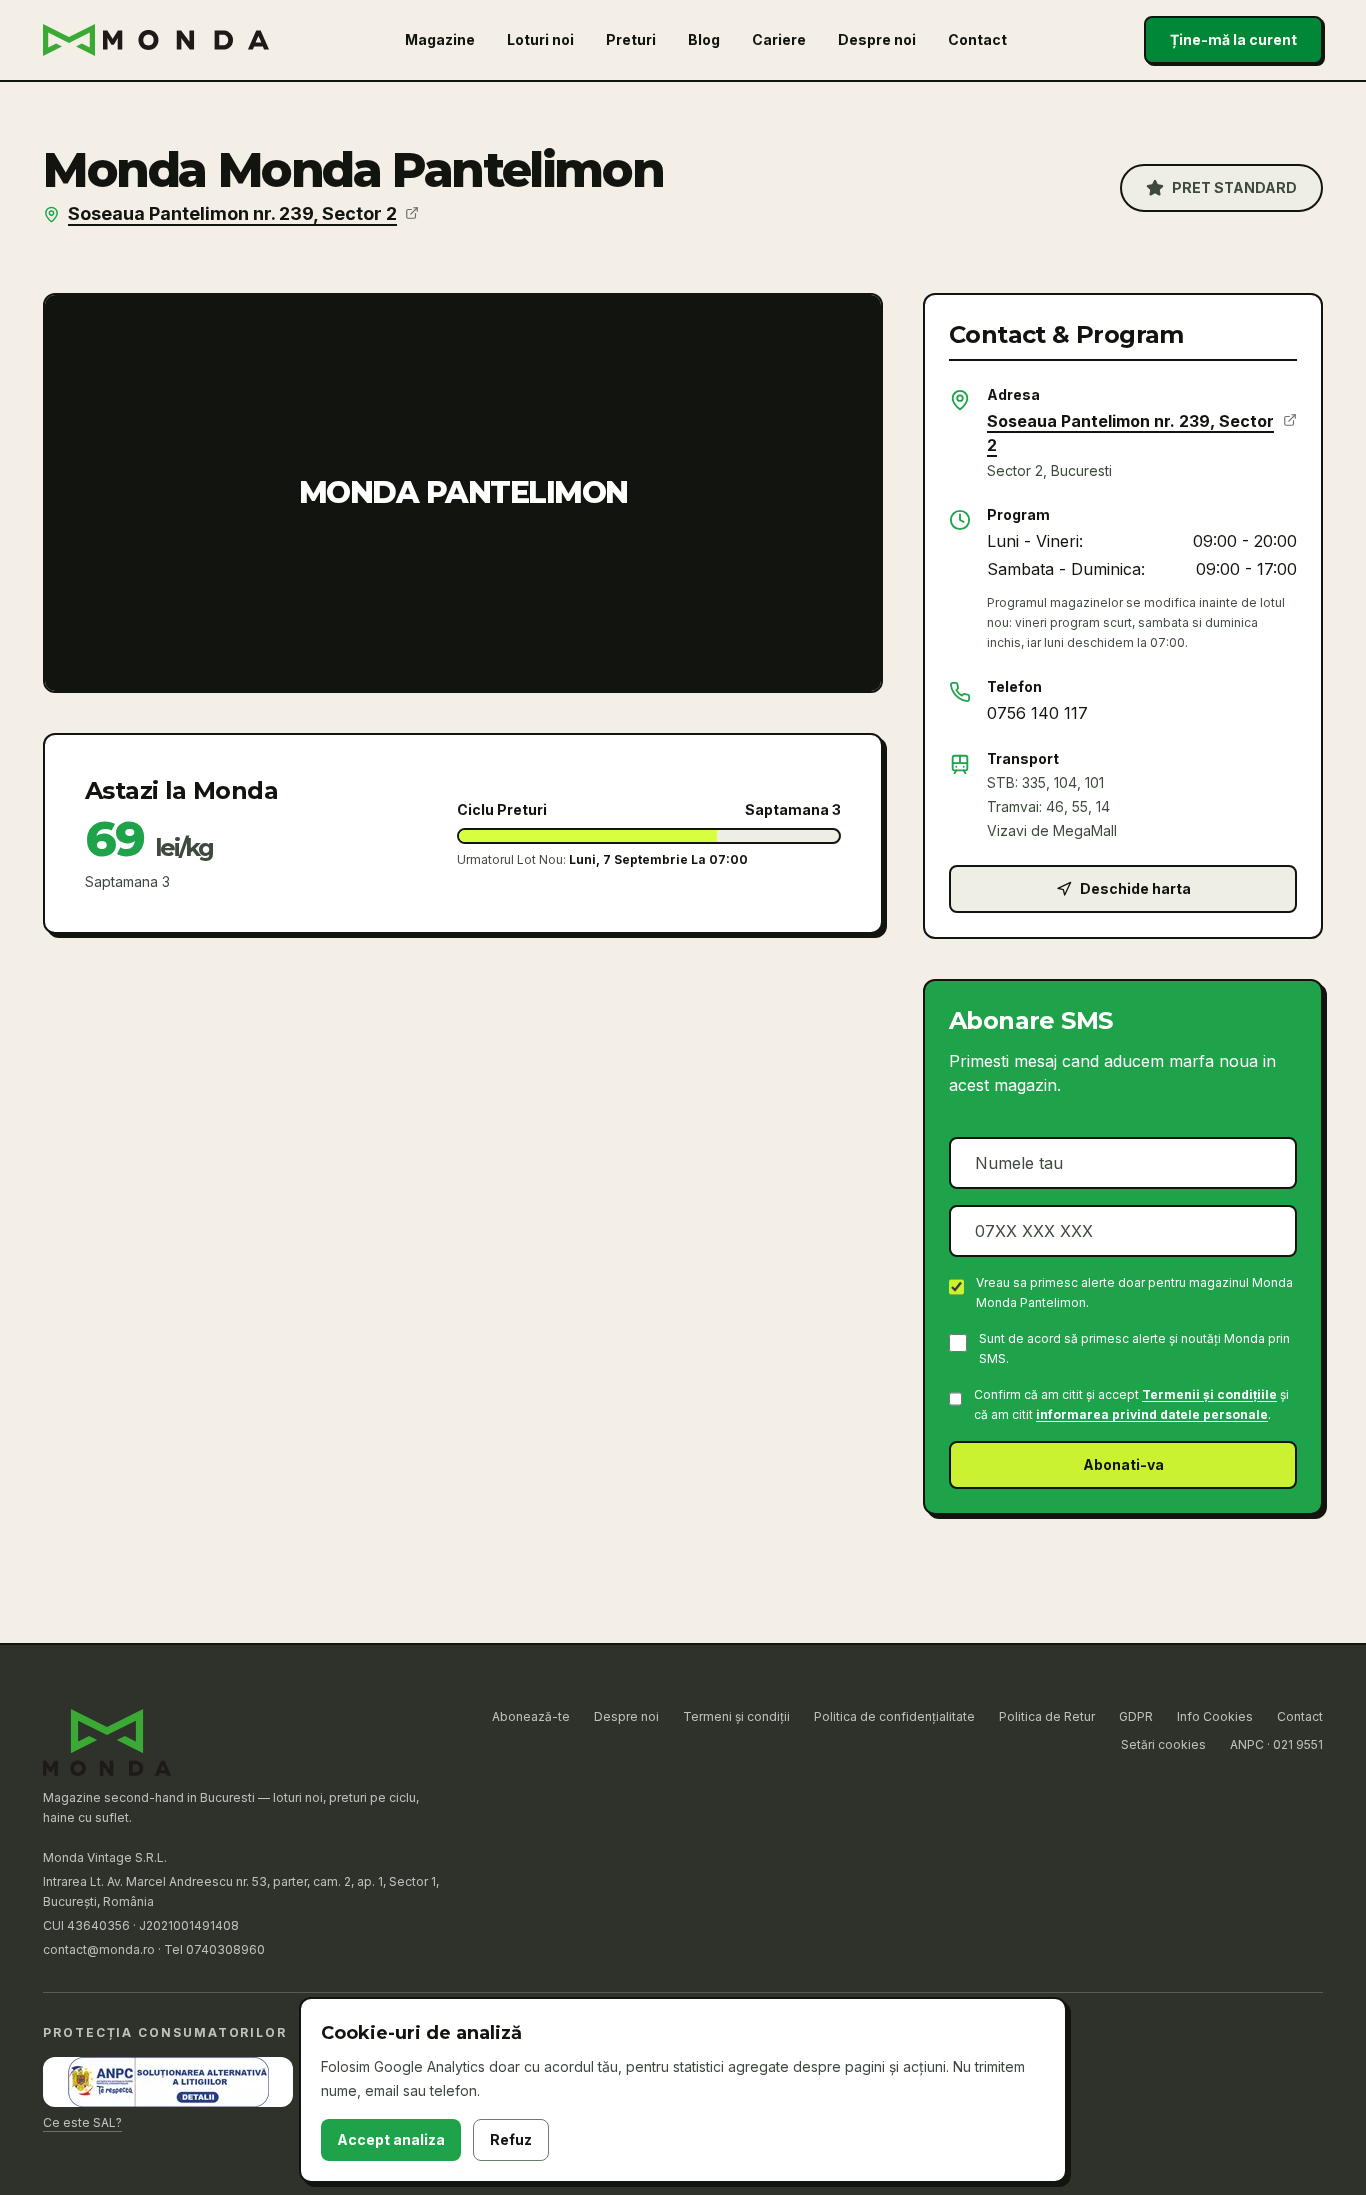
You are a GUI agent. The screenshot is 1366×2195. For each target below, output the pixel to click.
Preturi (631, 39)
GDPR (1136, 1716)
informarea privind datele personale (1152, 1414)
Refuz (511, 2139)
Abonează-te (531, 1716)
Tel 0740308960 (214, 1949)
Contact (977, 39)
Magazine (440, 39)
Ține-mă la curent (1233, 39)
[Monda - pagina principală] (156, 40)
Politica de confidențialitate (894, 1716)
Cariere (779, 39)
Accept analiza (391, 2139)
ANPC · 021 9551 (1276, 1744)
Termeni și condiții (736, 1716)
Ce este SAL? (82, 2122)
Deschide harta (1135, 888)
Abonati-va (1123, 1464)
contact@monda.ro (99, 1949)
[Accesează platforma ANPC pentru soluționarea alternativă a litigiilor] (168, 2082)
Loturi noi (540, 39)
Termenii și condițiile (1209, 1394)
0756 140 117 (1037, 713)
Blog (704, 39)
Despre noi (877, 39)
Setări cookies (1163, 1744)
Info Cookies (1215, 1716)
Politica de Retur (1047, 1716)
